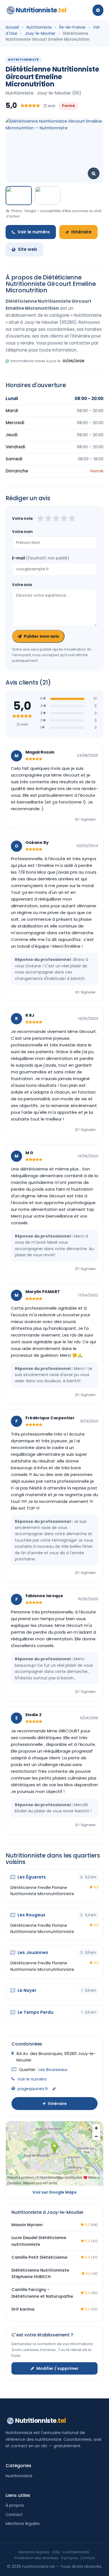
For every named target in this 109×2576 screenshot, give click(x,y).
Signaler (88, 819)
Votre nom (22, 532)
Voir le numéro (34, 232)
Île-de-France (72, 27)
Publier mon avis (41, 636)
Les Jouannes (32, 1952)
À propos (15, 2505)
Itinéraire (81, 232)
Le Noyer (26, 1990)
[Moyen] (48, 519)
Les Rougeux (31, 1915)
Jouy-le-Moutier (40, 34)
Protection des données (36, 2558)
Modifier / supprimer (57, 2368)
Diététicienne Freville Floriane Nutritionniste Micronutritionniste (42, 1891)
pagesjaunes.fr (33, 2089)
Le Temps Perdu (35, 2012)
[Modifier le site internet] (54, 2089)
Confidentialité (76, 2552)
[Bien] (56, 519)
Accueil (12, 27)
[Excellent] (72, 519)
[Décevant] (41, 519)
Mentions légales (23, 2524)
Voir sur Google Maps (54, 2192)
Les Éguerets (31, 1877)
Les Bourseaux (53, 2070)
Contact (14, 2515)
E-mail (41, 558)
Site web (28, 249)
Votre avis (22, 585)
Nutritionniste (41, 10)
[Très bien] (64, 519)
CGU (56, 2552)
